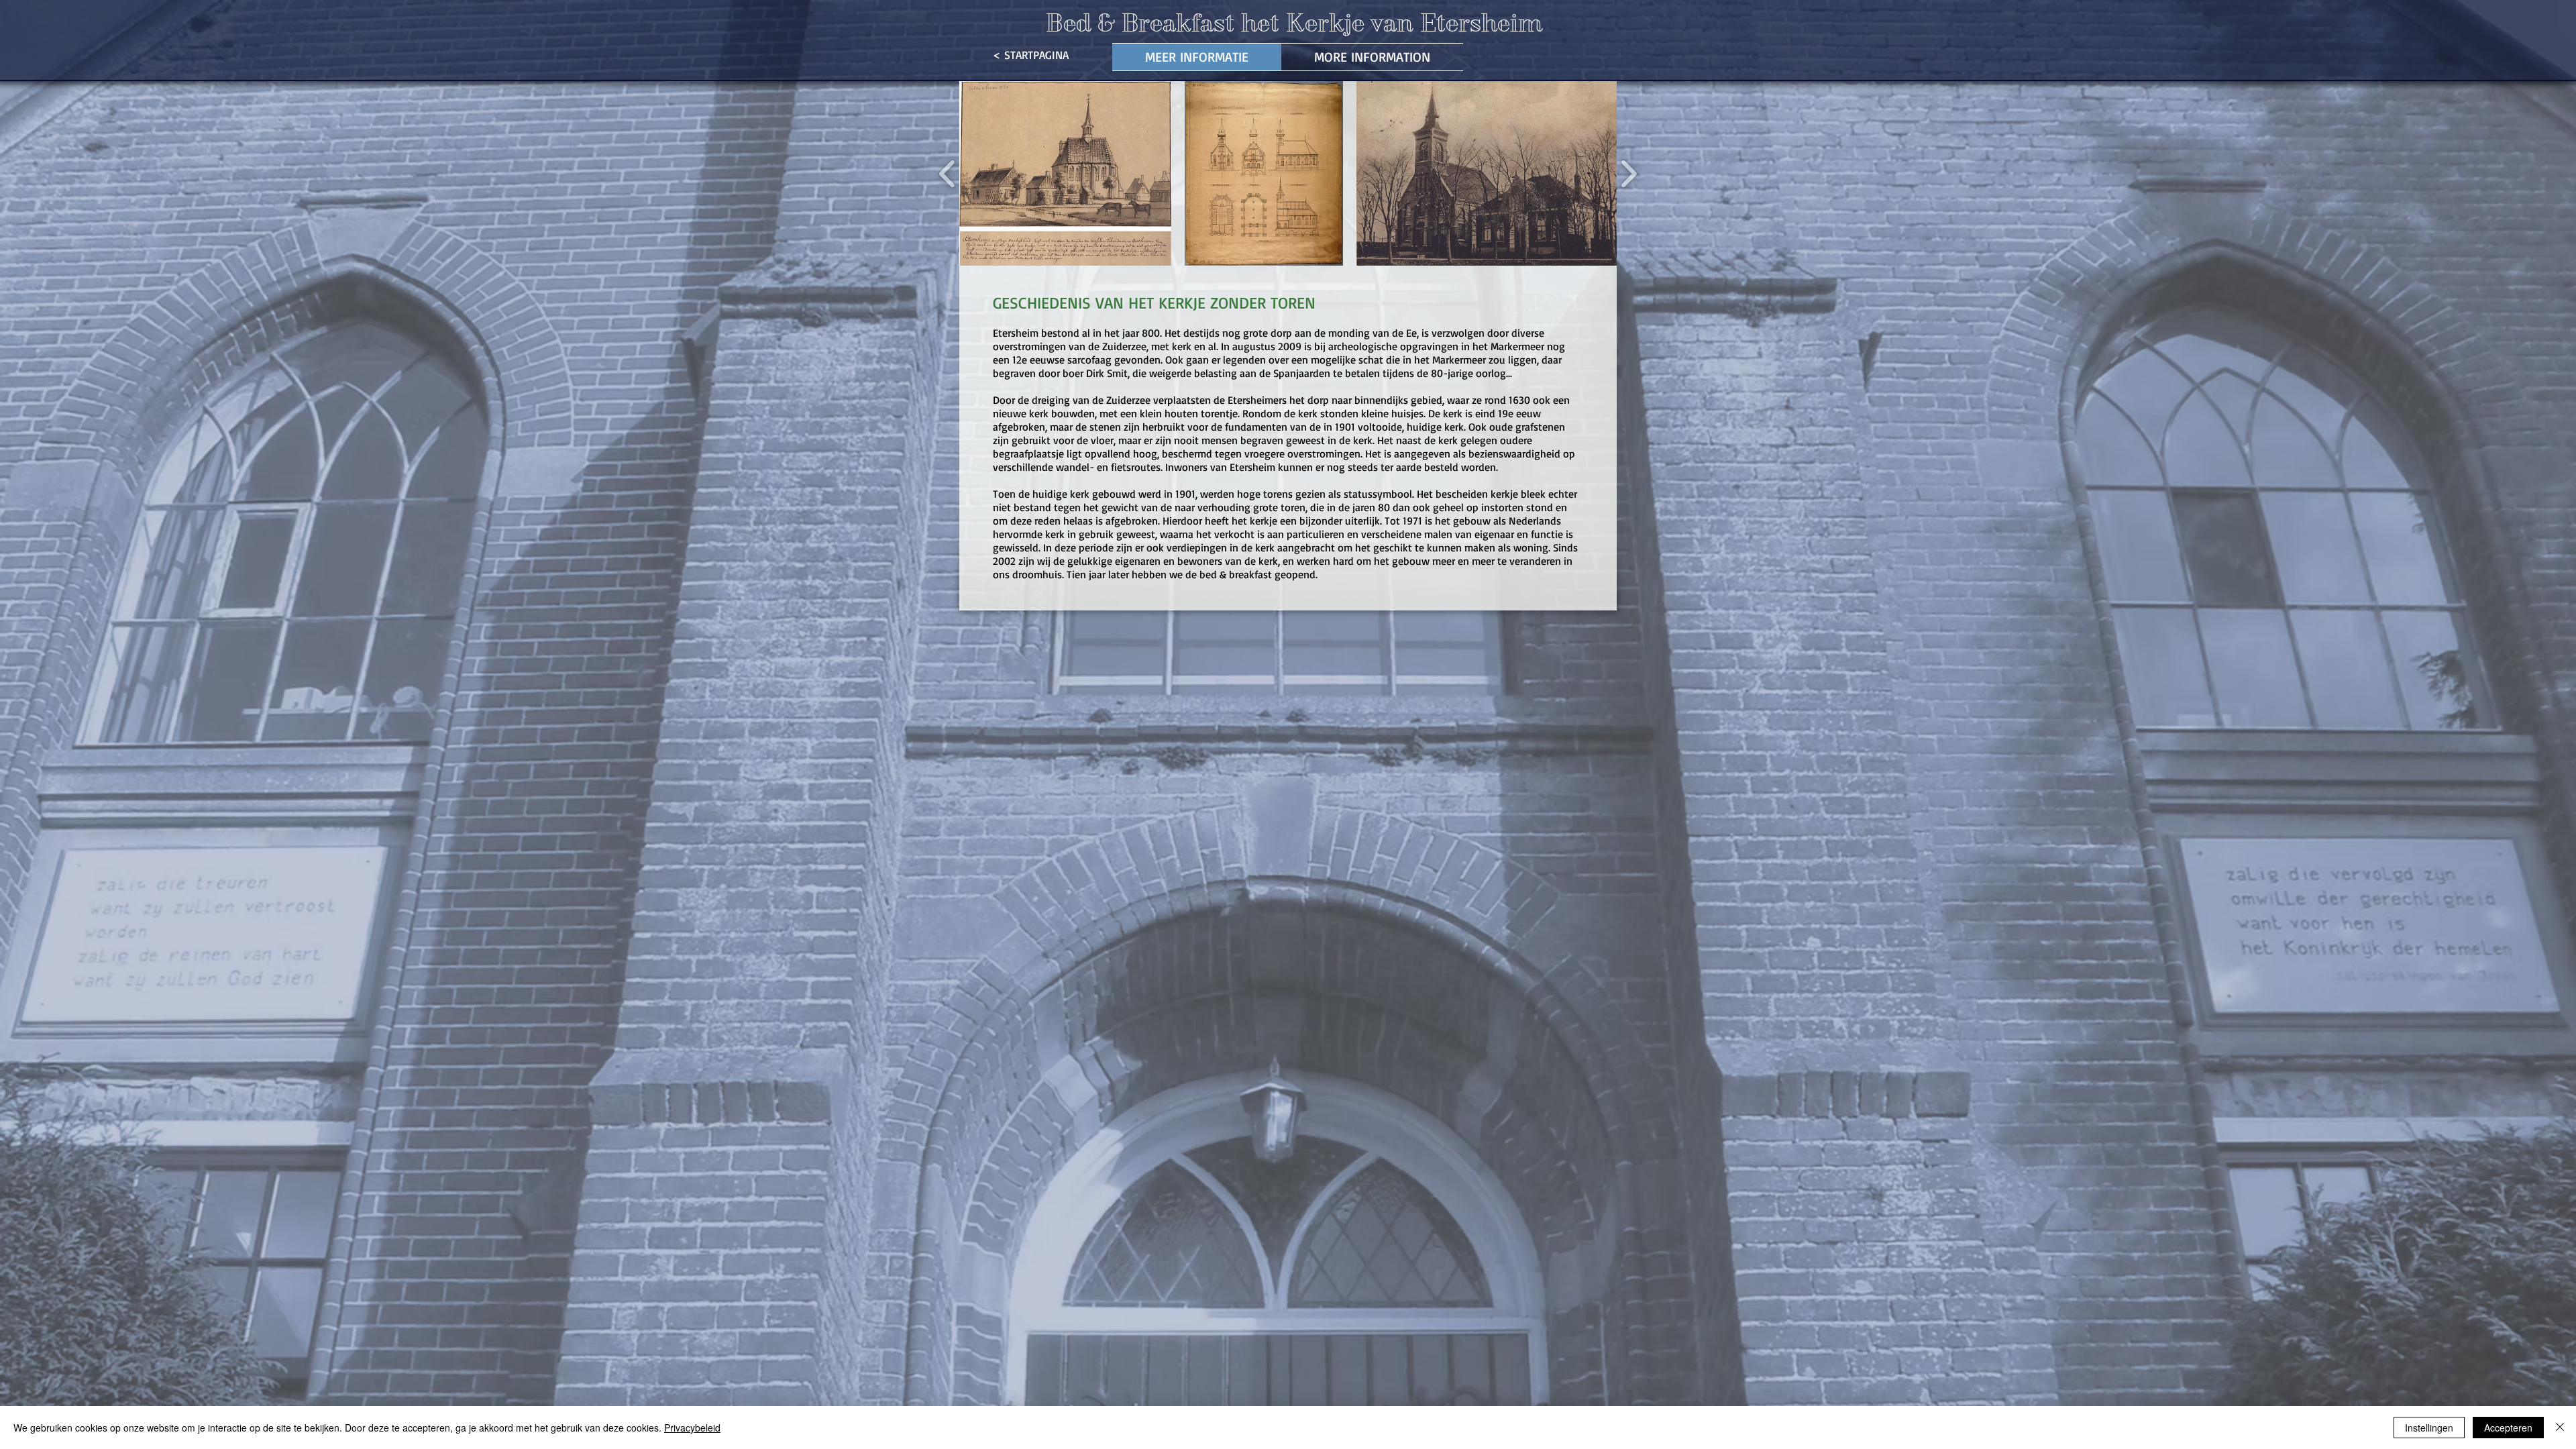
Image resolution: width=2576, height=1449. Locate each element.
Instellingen (2429, 1428)
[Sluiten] (2560, 1428)
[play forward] (1628, 173)
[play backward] (948, 173)
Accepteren (2508, 1428)
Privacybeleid (692, 1428)
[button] (1065, 173)
